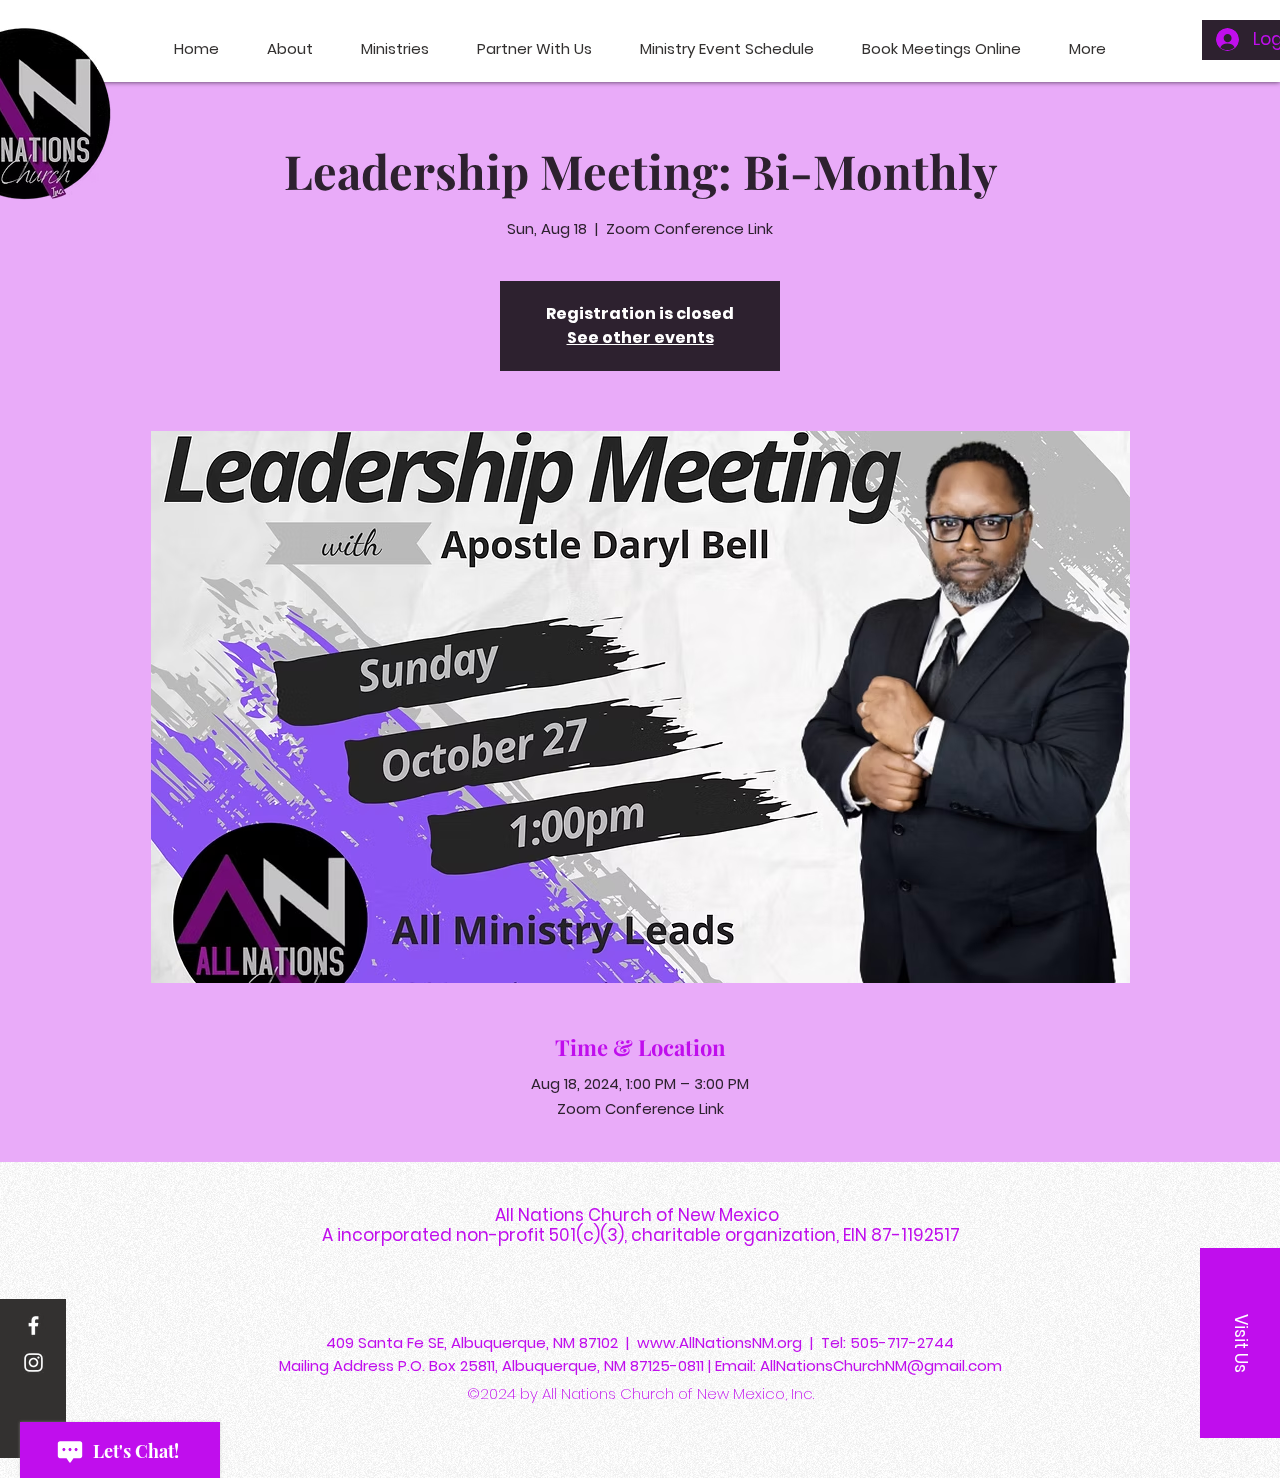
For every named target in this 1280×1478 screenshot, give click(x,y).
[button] (1240, 1343)
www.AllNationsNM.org (719, 1342)
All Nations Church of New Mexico (641, 1215)
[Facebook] (33, 1325)
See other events (640, 337)
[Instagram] (33, 1362)
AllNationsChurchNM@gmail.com (881, 1365)
